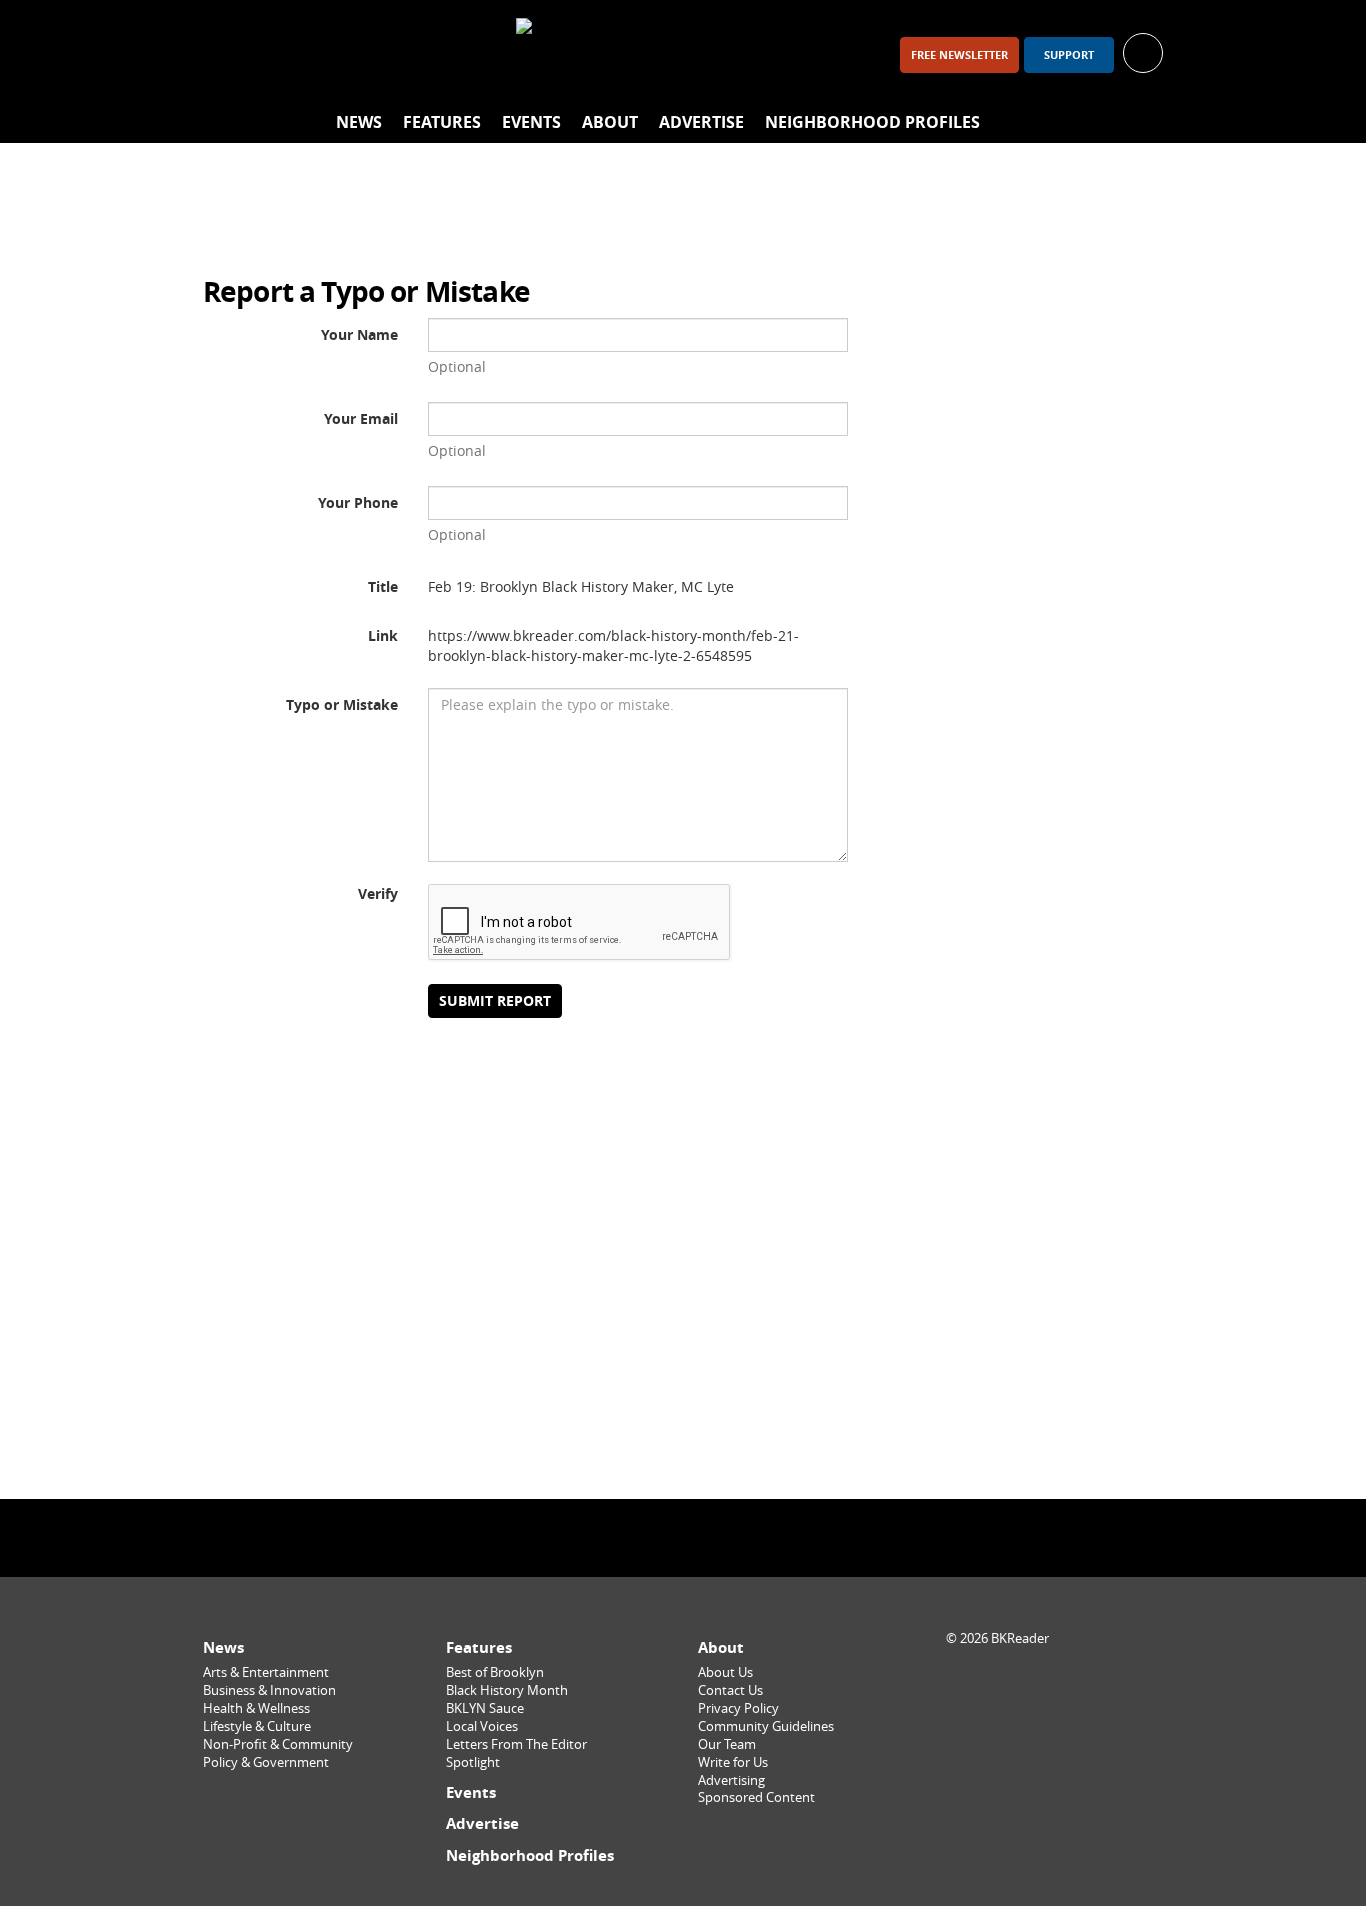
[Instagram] (279, 54)
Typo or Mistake (342, 704)
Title (383, 586)
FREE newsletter (959, 55)
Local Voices (482, 1726)
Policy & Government (266, 1762)
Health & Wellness (256, 1708)
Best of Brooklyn (495, 1672)
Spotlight (473, 1762)
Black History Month (507, 1690)
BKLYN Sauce (485, 1708)
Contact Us (730, 1690)
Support (1069, 55)
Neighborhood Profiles (872, 122)
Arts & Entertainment (266, 1672)
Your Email (361, 418)
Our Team (727, 1744)
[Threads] (331, 54)
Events (531, 122)
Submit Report (495, 1000)
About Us (725, 1672)
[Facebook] (227, 54)
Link (383, 635)
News (359, 122)
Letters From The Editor (516, 1744)
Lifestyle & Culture (257, 1726)
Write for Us (733, 1762)
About (610, 122)
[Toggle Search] (1143, 123)
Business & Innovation (269, 1690)
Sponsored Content (756, 1797)
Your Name (359, 334)
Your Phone (358, 502)
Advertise (701, 122)
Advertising (731, 1780)
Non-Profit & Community (278, 1744)
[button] (1143, 51)
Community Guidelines (766, 1726)
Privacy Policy (738, 1708)
